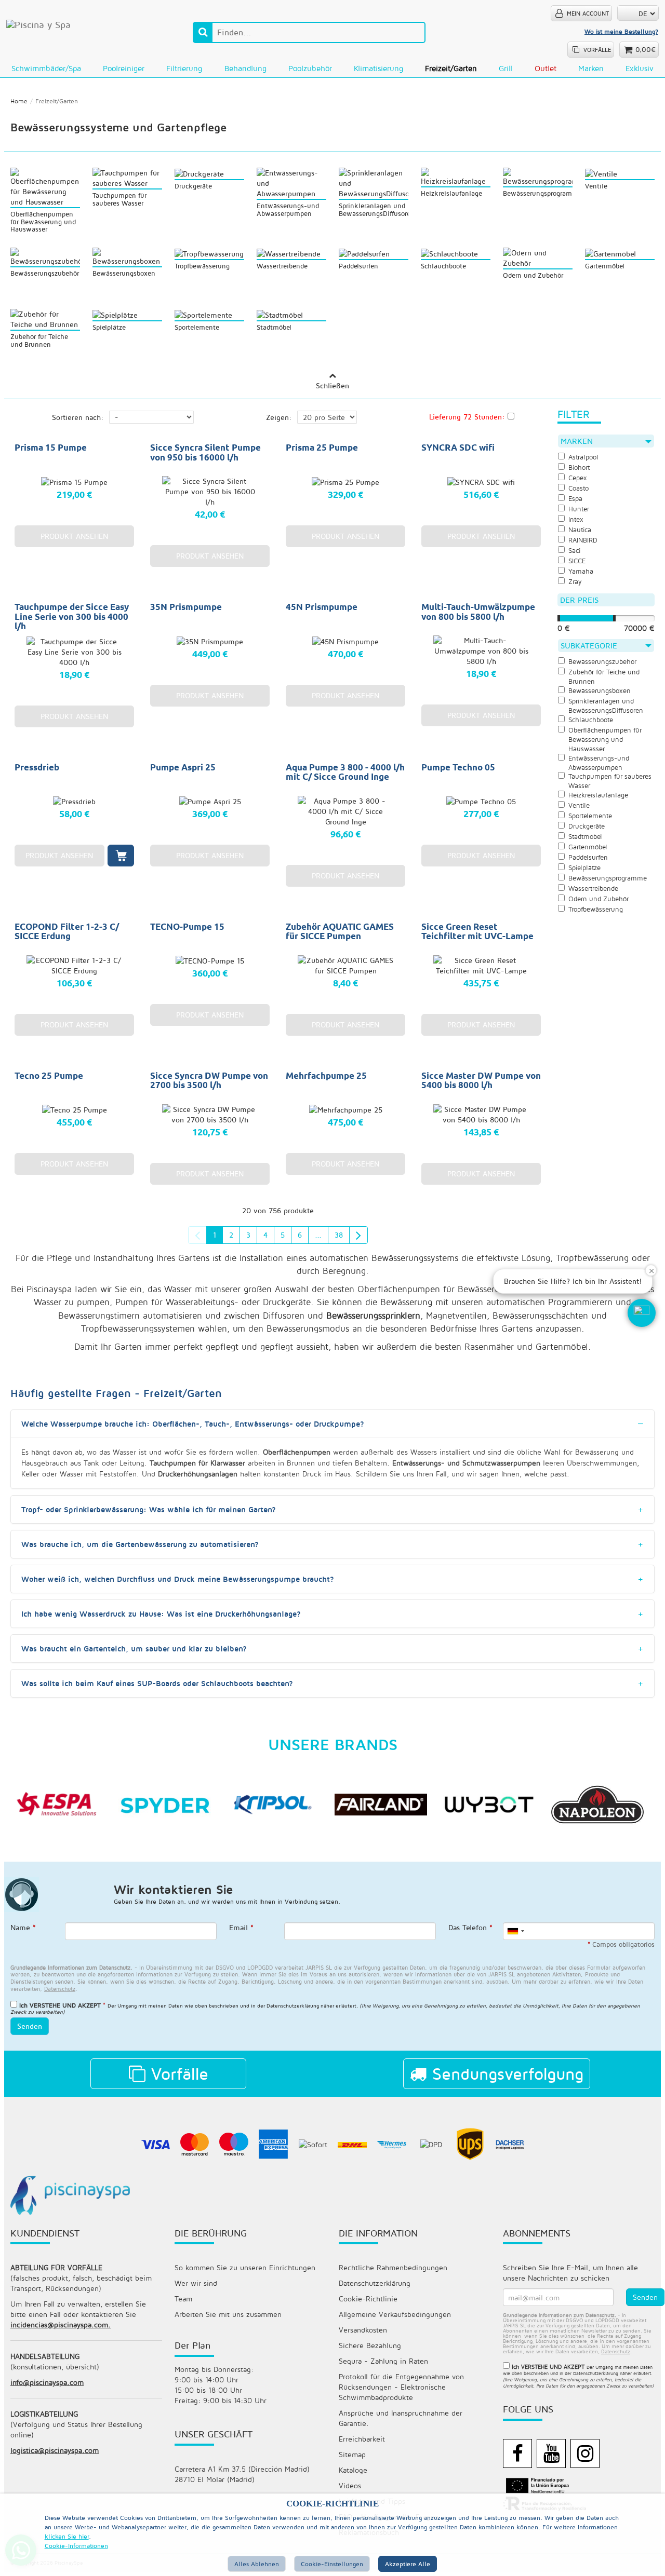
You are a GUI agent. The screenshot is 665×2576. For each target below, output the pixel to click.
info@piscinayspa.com (47, 2382)
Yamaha (581, 571)
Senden (30, 2026)
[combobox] (515, 1931)
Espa (575, 499)
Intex (576, 519)
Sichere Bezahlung (370, 2345)
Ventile (579, 805)
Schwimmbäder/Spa (46, 68)
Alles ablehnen (257, 2564)
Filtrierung (184, 68)
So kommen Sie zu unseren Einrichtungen (245, 2267)
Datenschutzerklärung (375, 2283)
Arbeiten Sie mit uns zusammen (228, 2314)
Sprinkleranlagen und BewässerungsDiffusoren (606, 706)
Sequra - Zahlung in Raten (383, 2361)
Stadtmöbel (585, 837)
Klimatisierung (378, 68)
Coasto (578, 488)
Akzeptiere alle (408, 2564)
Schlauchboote (591, 720)
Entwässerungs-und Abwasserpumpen (599, 763)
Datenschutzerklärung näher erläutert (311, 2005)
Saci (574, 551)
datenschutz (60, 1989)
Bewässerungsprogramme (608, 878)
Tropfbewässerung (592, 1258)
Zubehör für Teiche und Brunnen (604, 677)
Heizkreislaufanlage (598, 795)
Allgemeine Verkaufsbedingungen (395, 2314)
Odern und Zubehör (598, 899)
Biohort (579, 467)
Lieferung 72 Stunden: (467, 417)
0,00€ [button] (646, 49)
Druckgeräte (587, 826)
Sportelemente (590, 816)
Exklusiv (640, 68)
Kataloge (353, 2470)
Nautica (580, 530)
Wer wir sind (196, 2283)
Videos (350, 2485)
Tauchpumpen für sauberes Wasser (610, 781)
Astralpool (583, 457)
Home (19, 101)
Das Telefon (470, 1927)
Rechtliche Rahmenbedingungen (393, 2267)
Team (183, 2299)
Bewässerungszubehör (602, 662)
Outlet (546, 68)
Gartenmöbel (588, 847)
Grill (506, 68)
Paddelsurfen (588, 857)
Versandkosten (363, 2330)
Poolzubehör (310, 68)
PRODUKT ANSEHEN (74, 536)
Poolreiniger (124, 68)
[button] (642, 1313)
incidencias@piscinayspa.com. (61, 2324)
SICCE (577, 561)
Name (23, 1927)
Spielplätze (584, 868)
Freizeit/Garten (451, 68)
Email (241, 1927)
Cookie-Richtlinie (368, 2299)
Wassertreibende (593, 889)
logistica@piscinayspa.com (55, 2450)
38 (339, 1235)
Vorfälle (177, 2073)
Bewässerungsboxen (600, 691)
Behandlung (245, 68)
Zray (575, 582)
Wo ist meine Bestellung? (621, 31)
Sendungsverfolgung (505, 2073)
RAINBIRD (583, 540)
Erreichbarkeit (362, 2439)
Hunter (579, 509)
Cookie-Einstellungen (332, 2564)
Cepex (578, 478)
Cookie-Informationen (76, 2546)
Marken (591, 68)
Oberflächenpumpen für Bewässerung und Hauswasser (605, 740)
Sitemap (352, 2454)
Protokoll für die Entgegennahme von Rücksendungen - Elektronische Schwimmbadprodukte (401, 2387)
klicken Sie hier (67, 2536)
